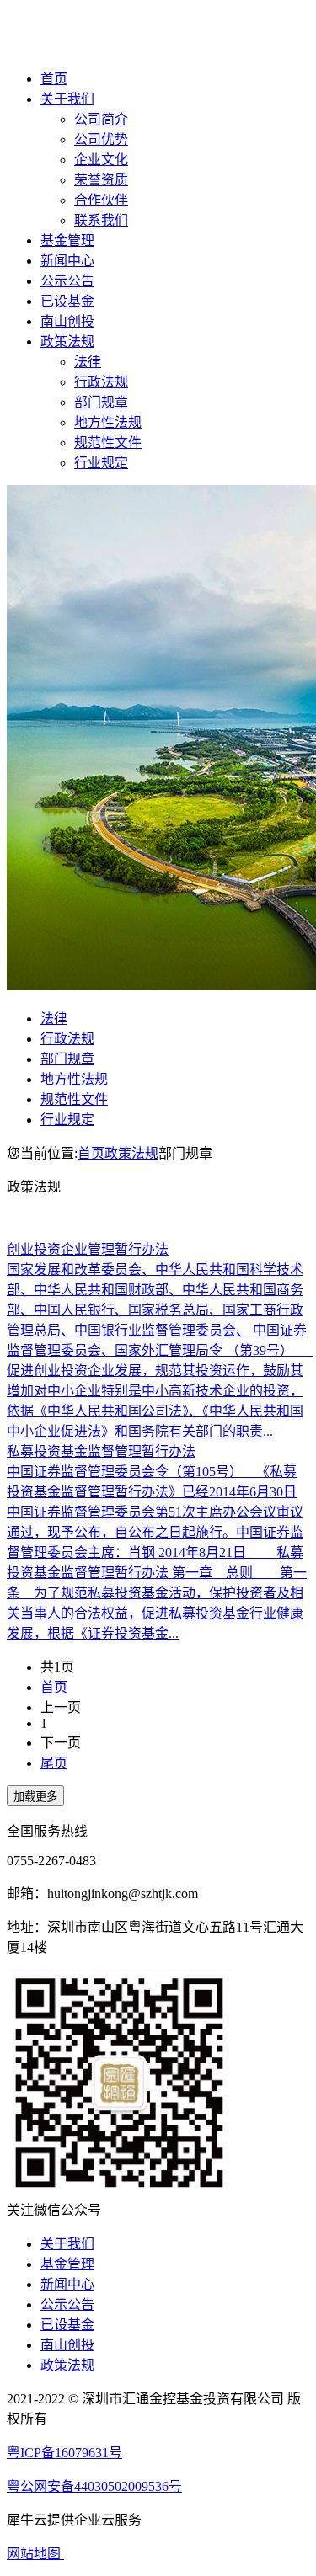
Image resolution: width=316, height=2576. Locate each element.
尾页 (54, 1763)
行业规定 (101, 463)
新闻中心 (67, 261)
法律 (88, 362)
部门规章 (101, 402)
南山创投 (67, 321)
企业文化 (101, 160)
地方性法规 (108, 422)
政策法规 (67, 341)
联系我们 (101, 220)
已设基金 (67, 301)
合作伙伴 (101, 200)
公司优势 (101, 139)
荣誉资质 (101, 180)
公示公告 (67, 281)
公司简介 (101, 119)
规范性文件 (108, 443)
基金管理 (67, 240)
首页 (54, 79)
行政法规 (101, 382)
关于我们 (67, 99)
